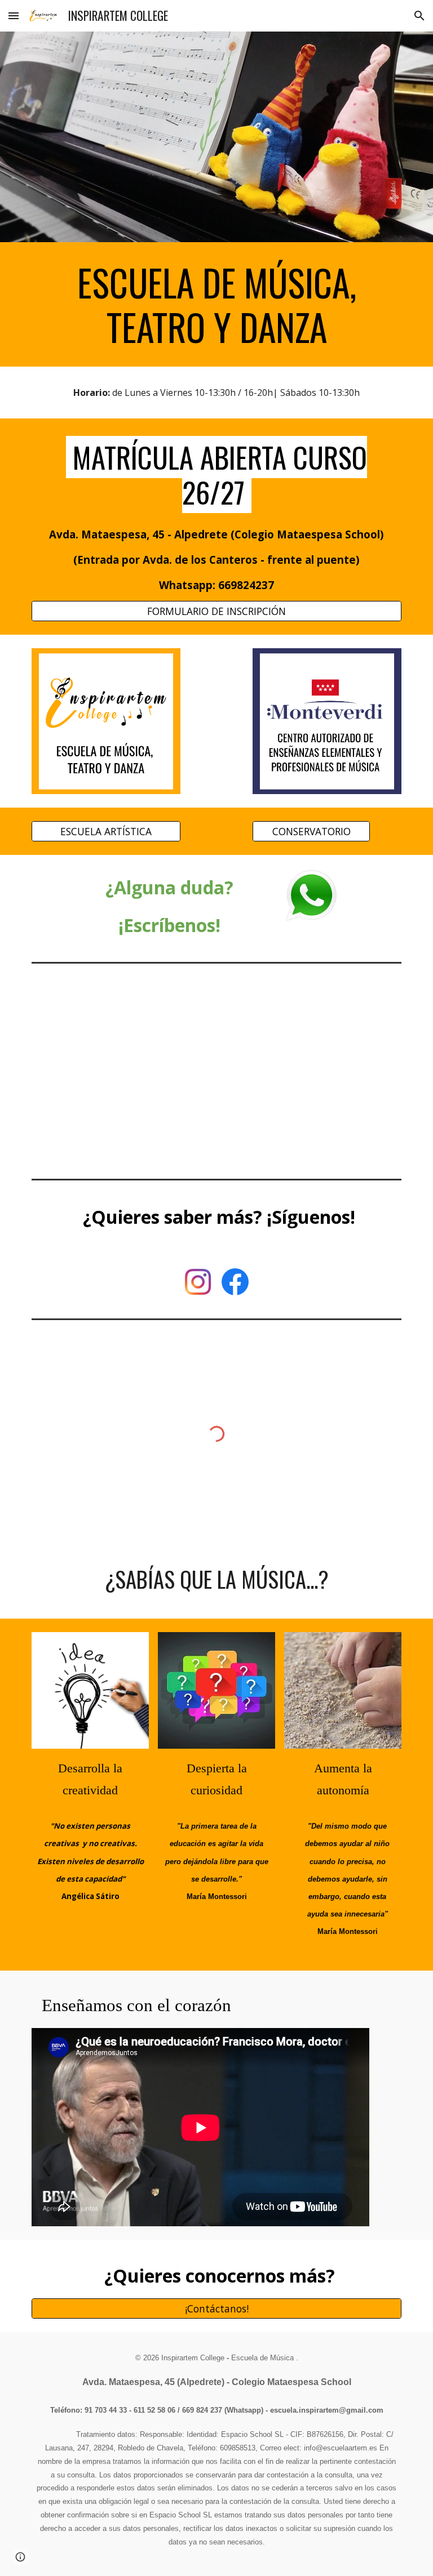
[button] (14, 15)
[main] (216, 304)
